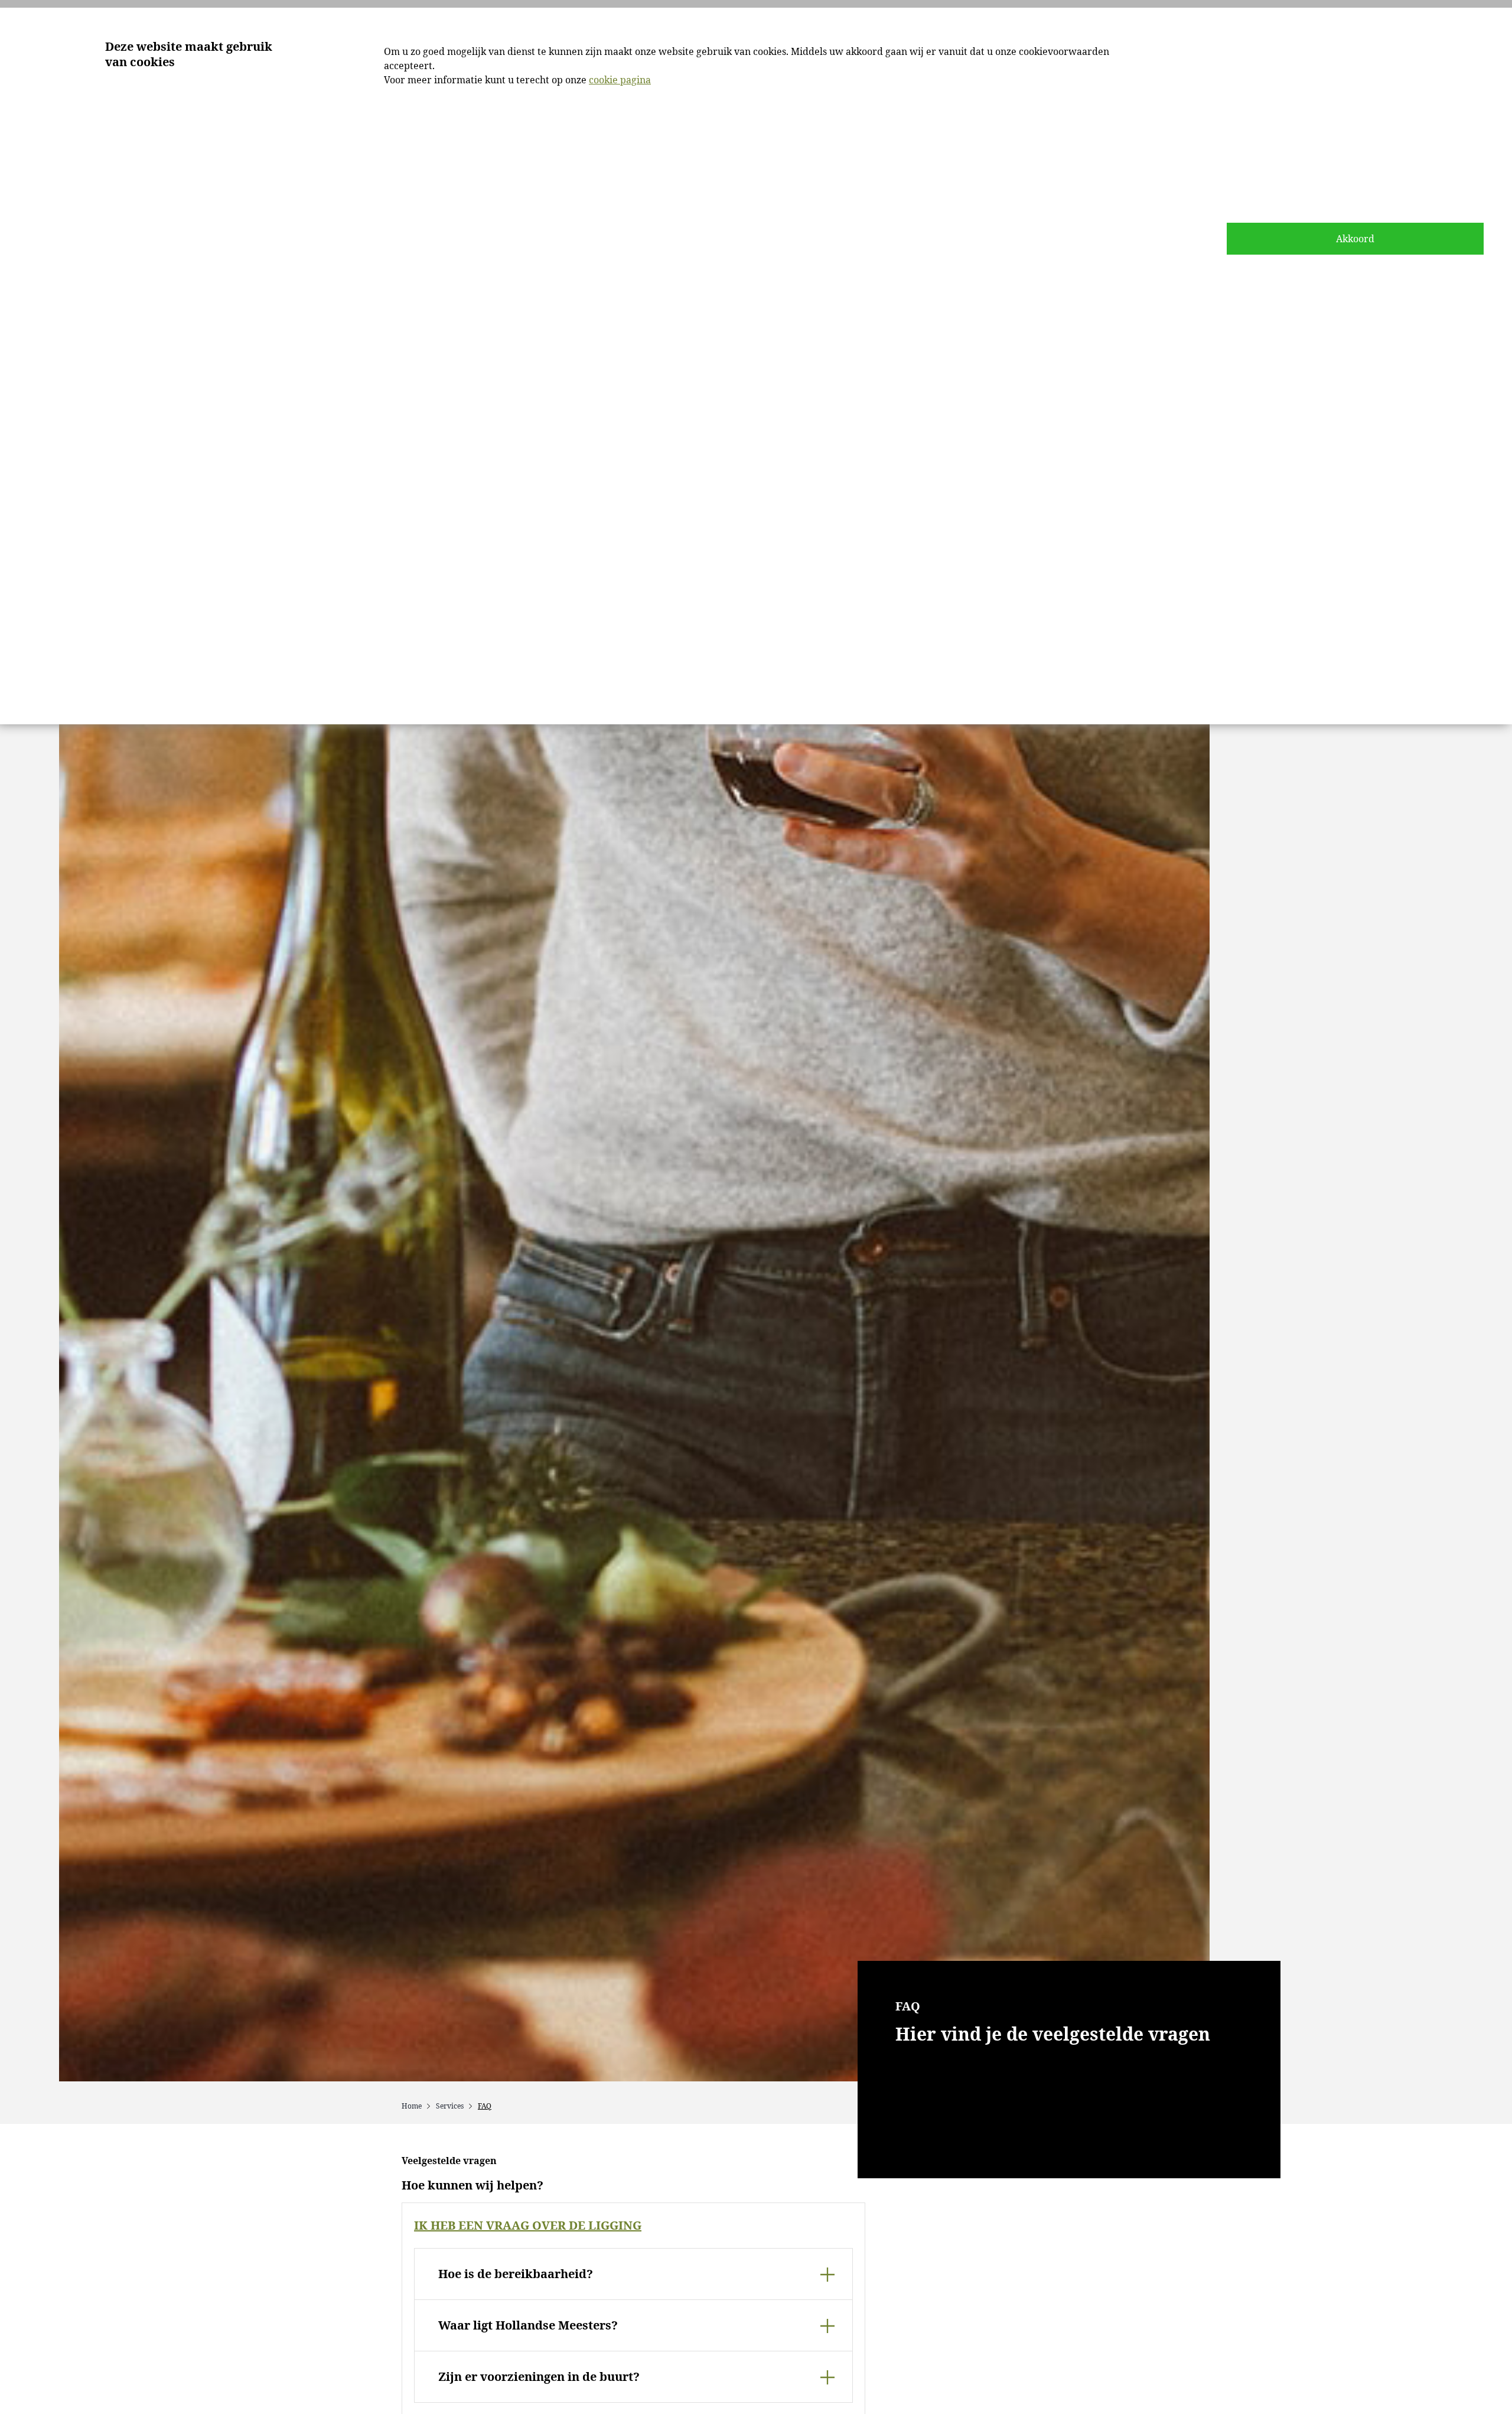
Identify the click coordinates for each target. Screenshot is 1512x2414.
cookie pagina (620, 80)
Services (450, 2106)
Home (412, 2106)
